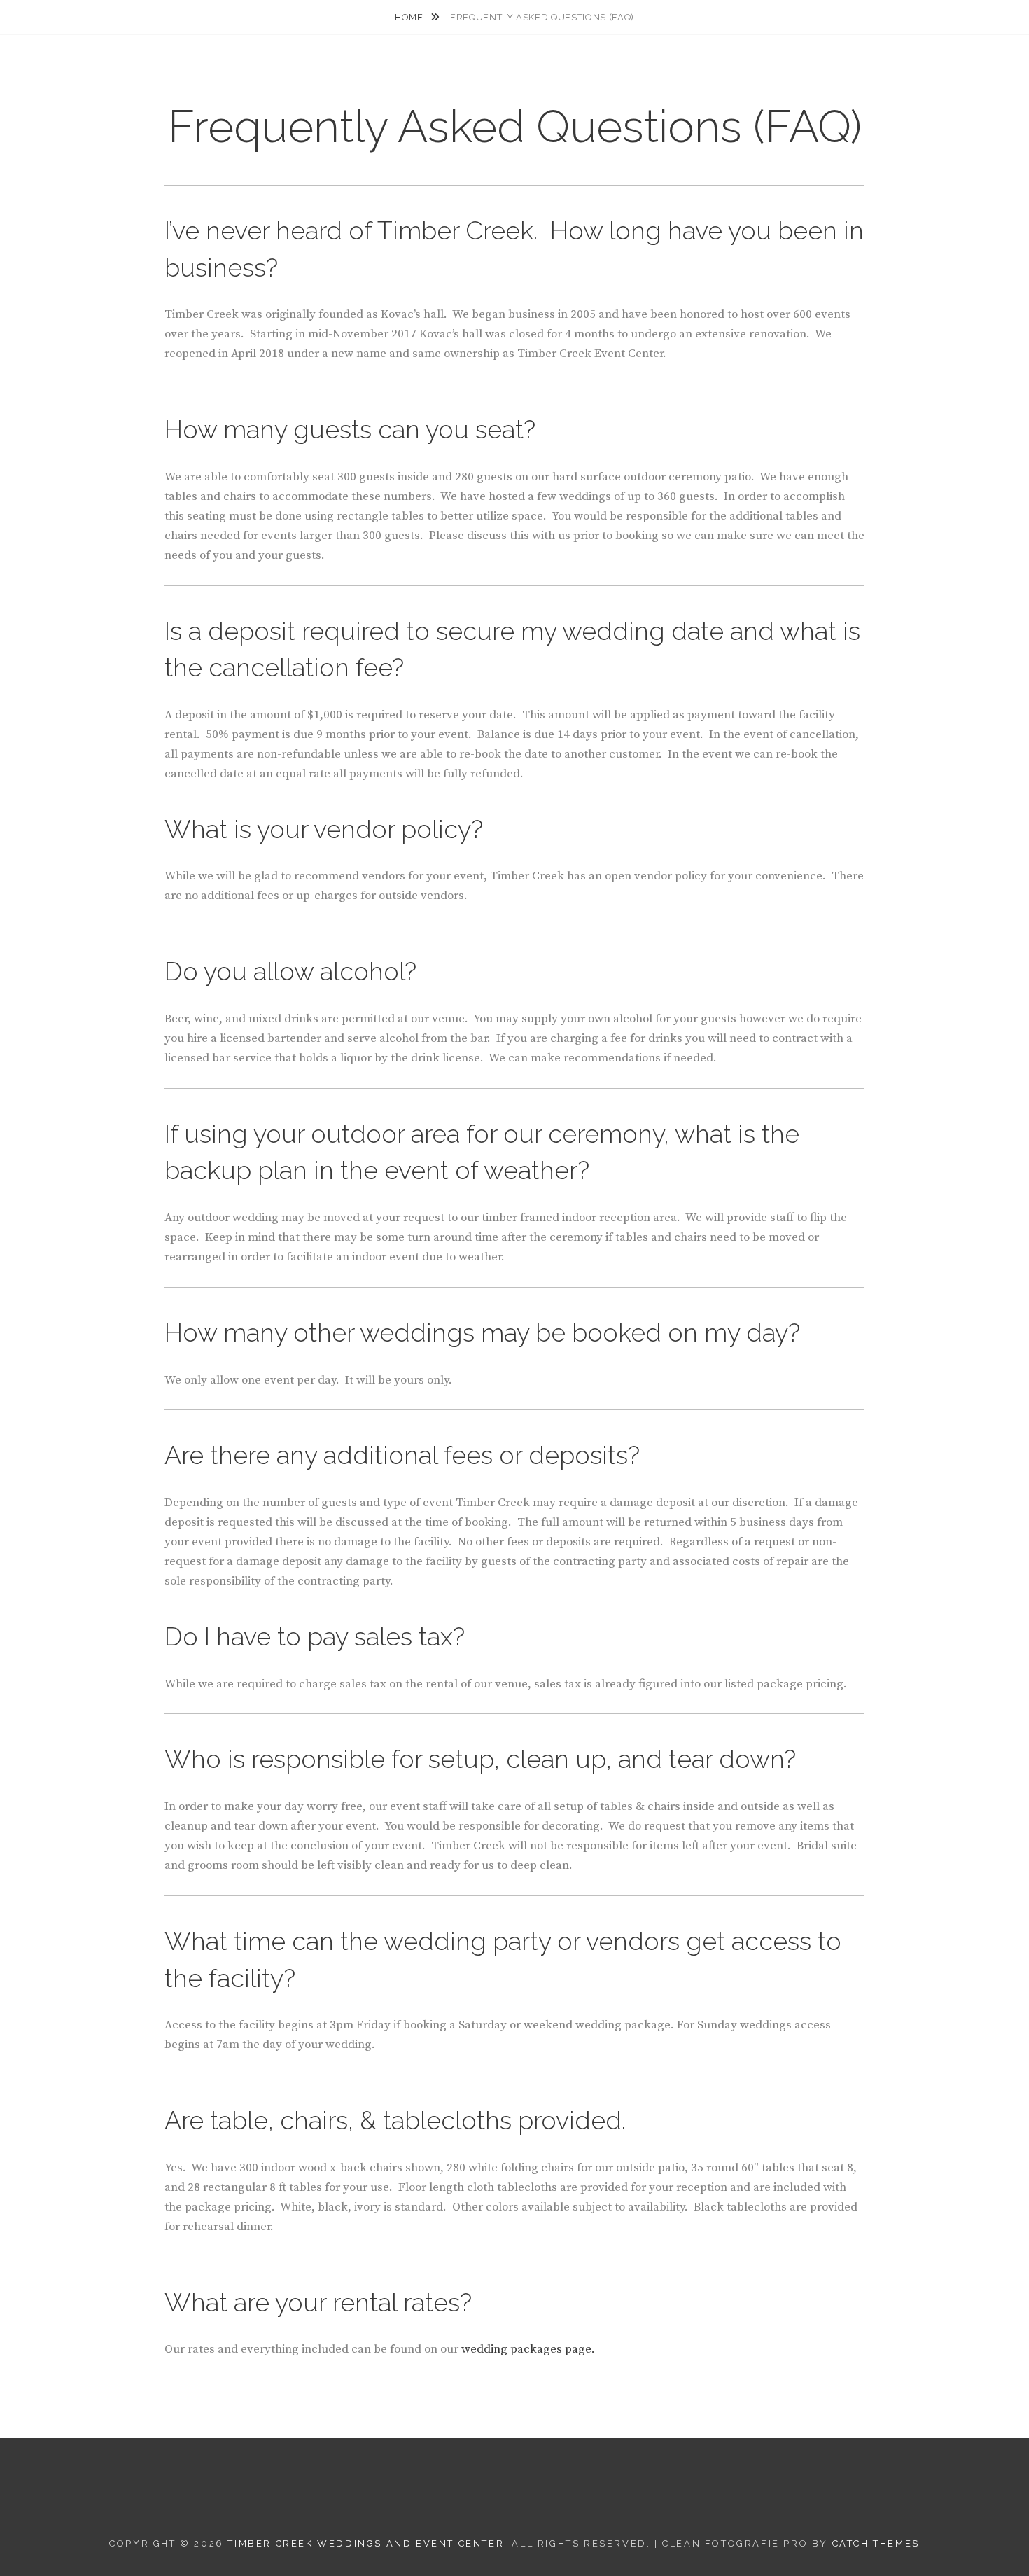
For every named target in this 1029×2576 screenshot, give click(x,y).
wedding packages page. (528, 2349)
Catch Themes (876, 2543)
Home (410, 17)
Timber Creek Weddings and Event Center (366, 2543)
